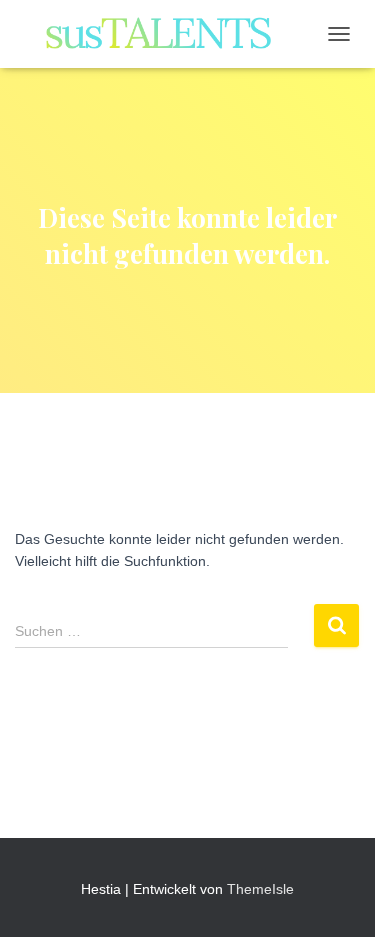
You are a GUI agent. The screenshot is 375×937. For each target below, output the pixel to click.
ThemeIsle (260, 889)
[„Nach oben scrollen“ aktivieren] (335, 897)
